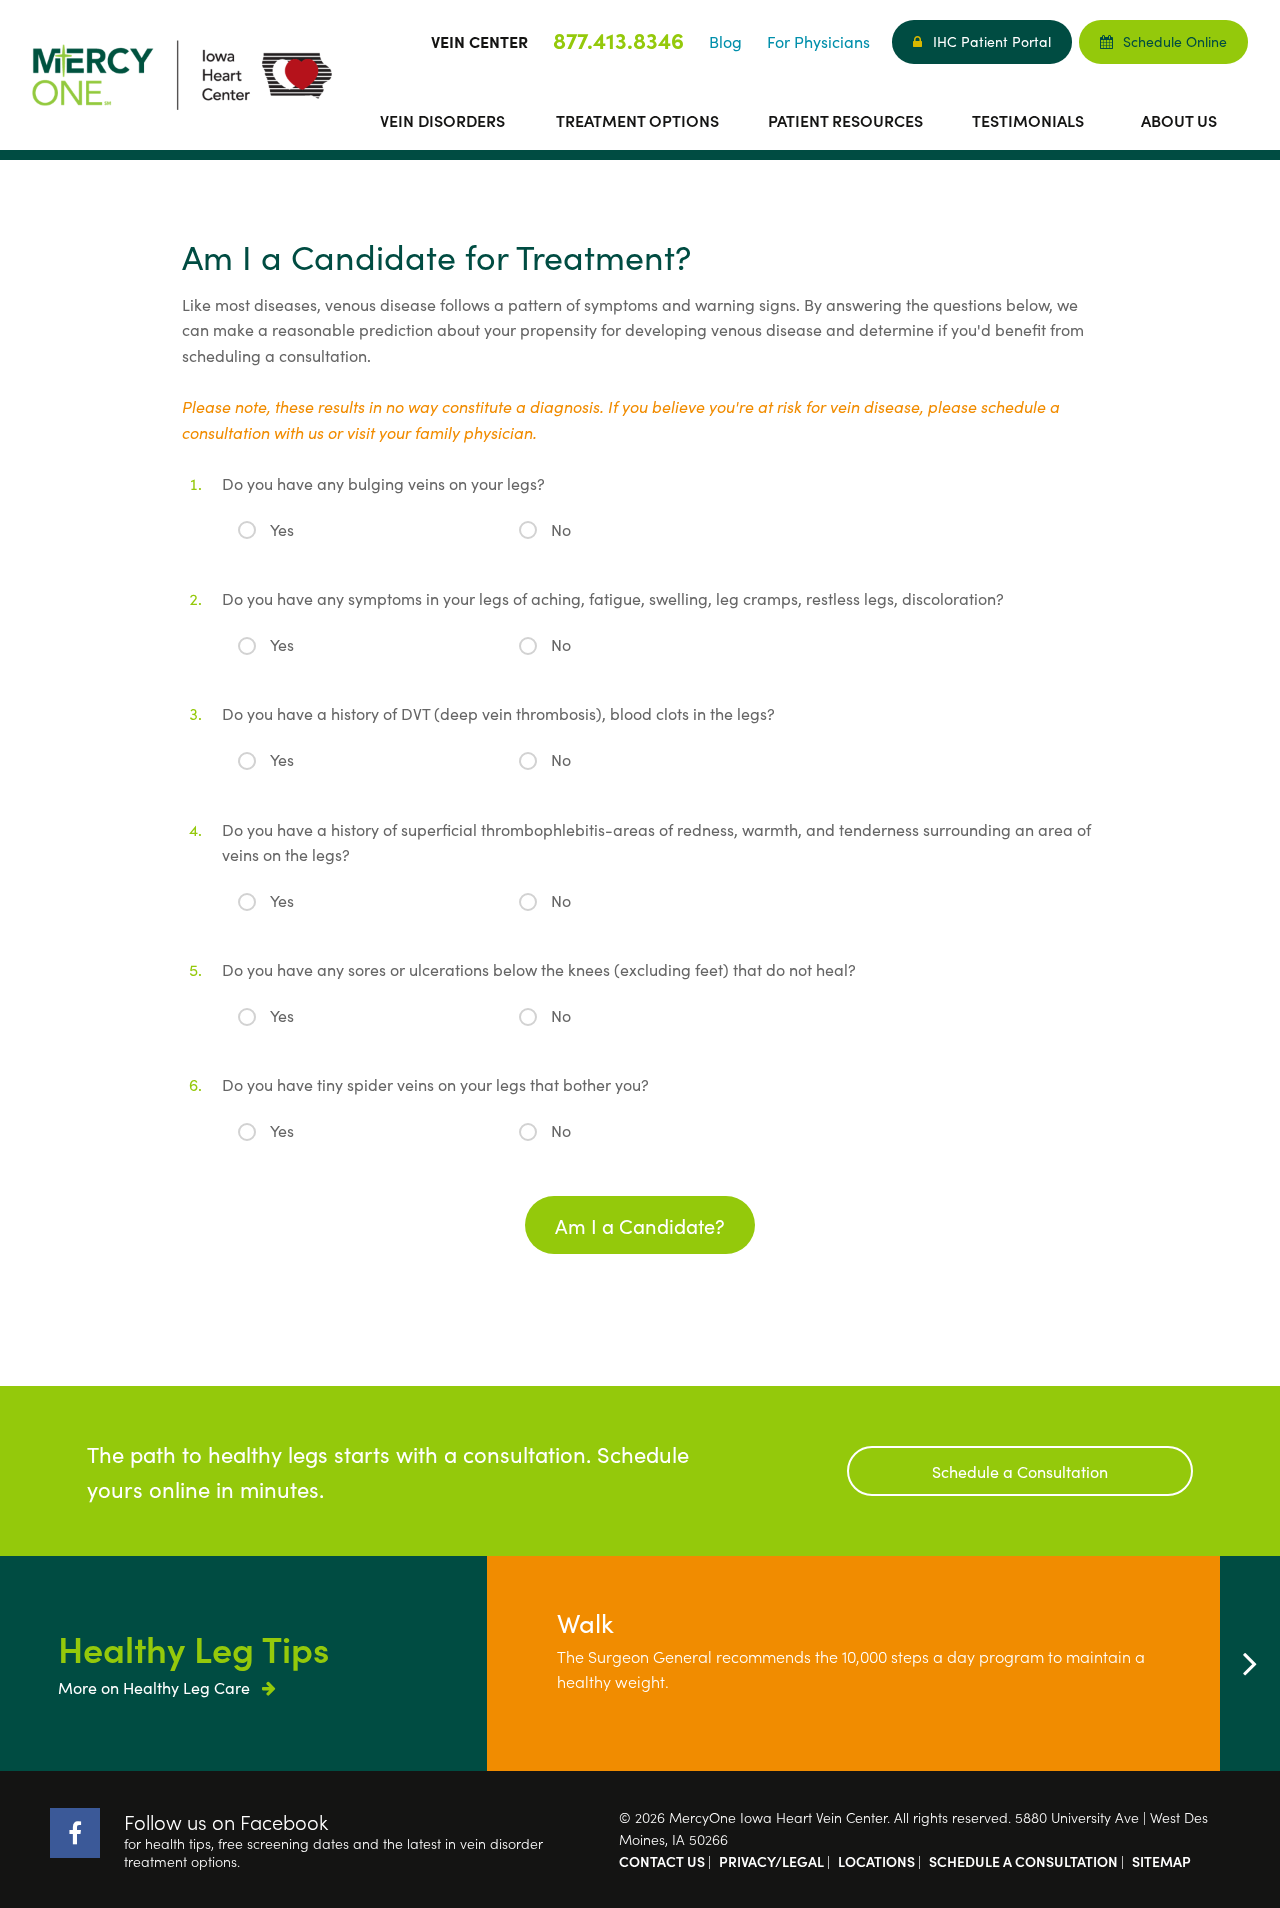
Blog (725, 41)
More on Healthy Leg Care (156, 1687)
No (561, 529)
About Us (1179, 120)
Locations (876, 1861)
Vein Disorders (442, 120)
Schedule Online (1175, 41)
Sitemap (1161, 1861)
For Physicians (818, 41)
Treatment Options (637, 120)
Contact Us (662, 1861)
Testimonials (1028, 120)
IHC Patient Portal (992, 41)
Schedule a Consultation (1020, 1471)
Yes (282, 529)
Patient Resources (845, 120)
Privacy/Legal (771, 1861)
